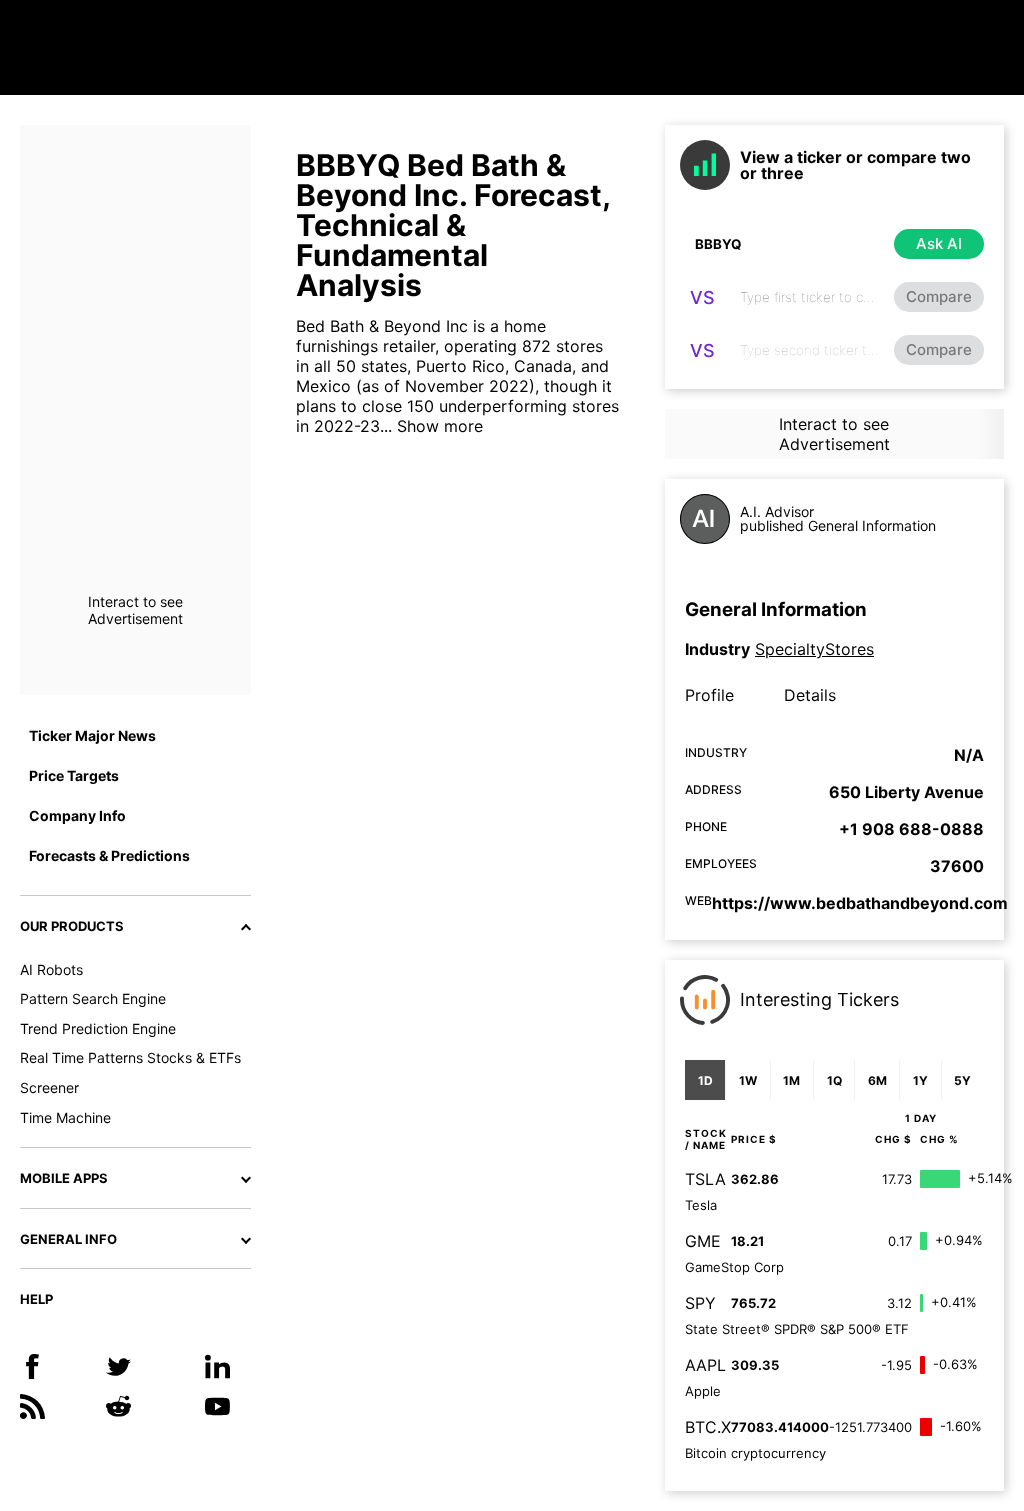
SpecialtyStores (814, 649)
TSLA (705, 1179)
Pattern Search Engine (93, 998)
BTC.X (708, 1427)
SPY (700, 1303)
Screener (49, 1087)
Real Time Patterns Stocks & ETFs (130, 1057)
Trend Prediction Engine (98, 1028)
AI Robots (51, 969)
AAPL (705, 1365)
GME (703, 1241)
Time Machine (65, 1117)
